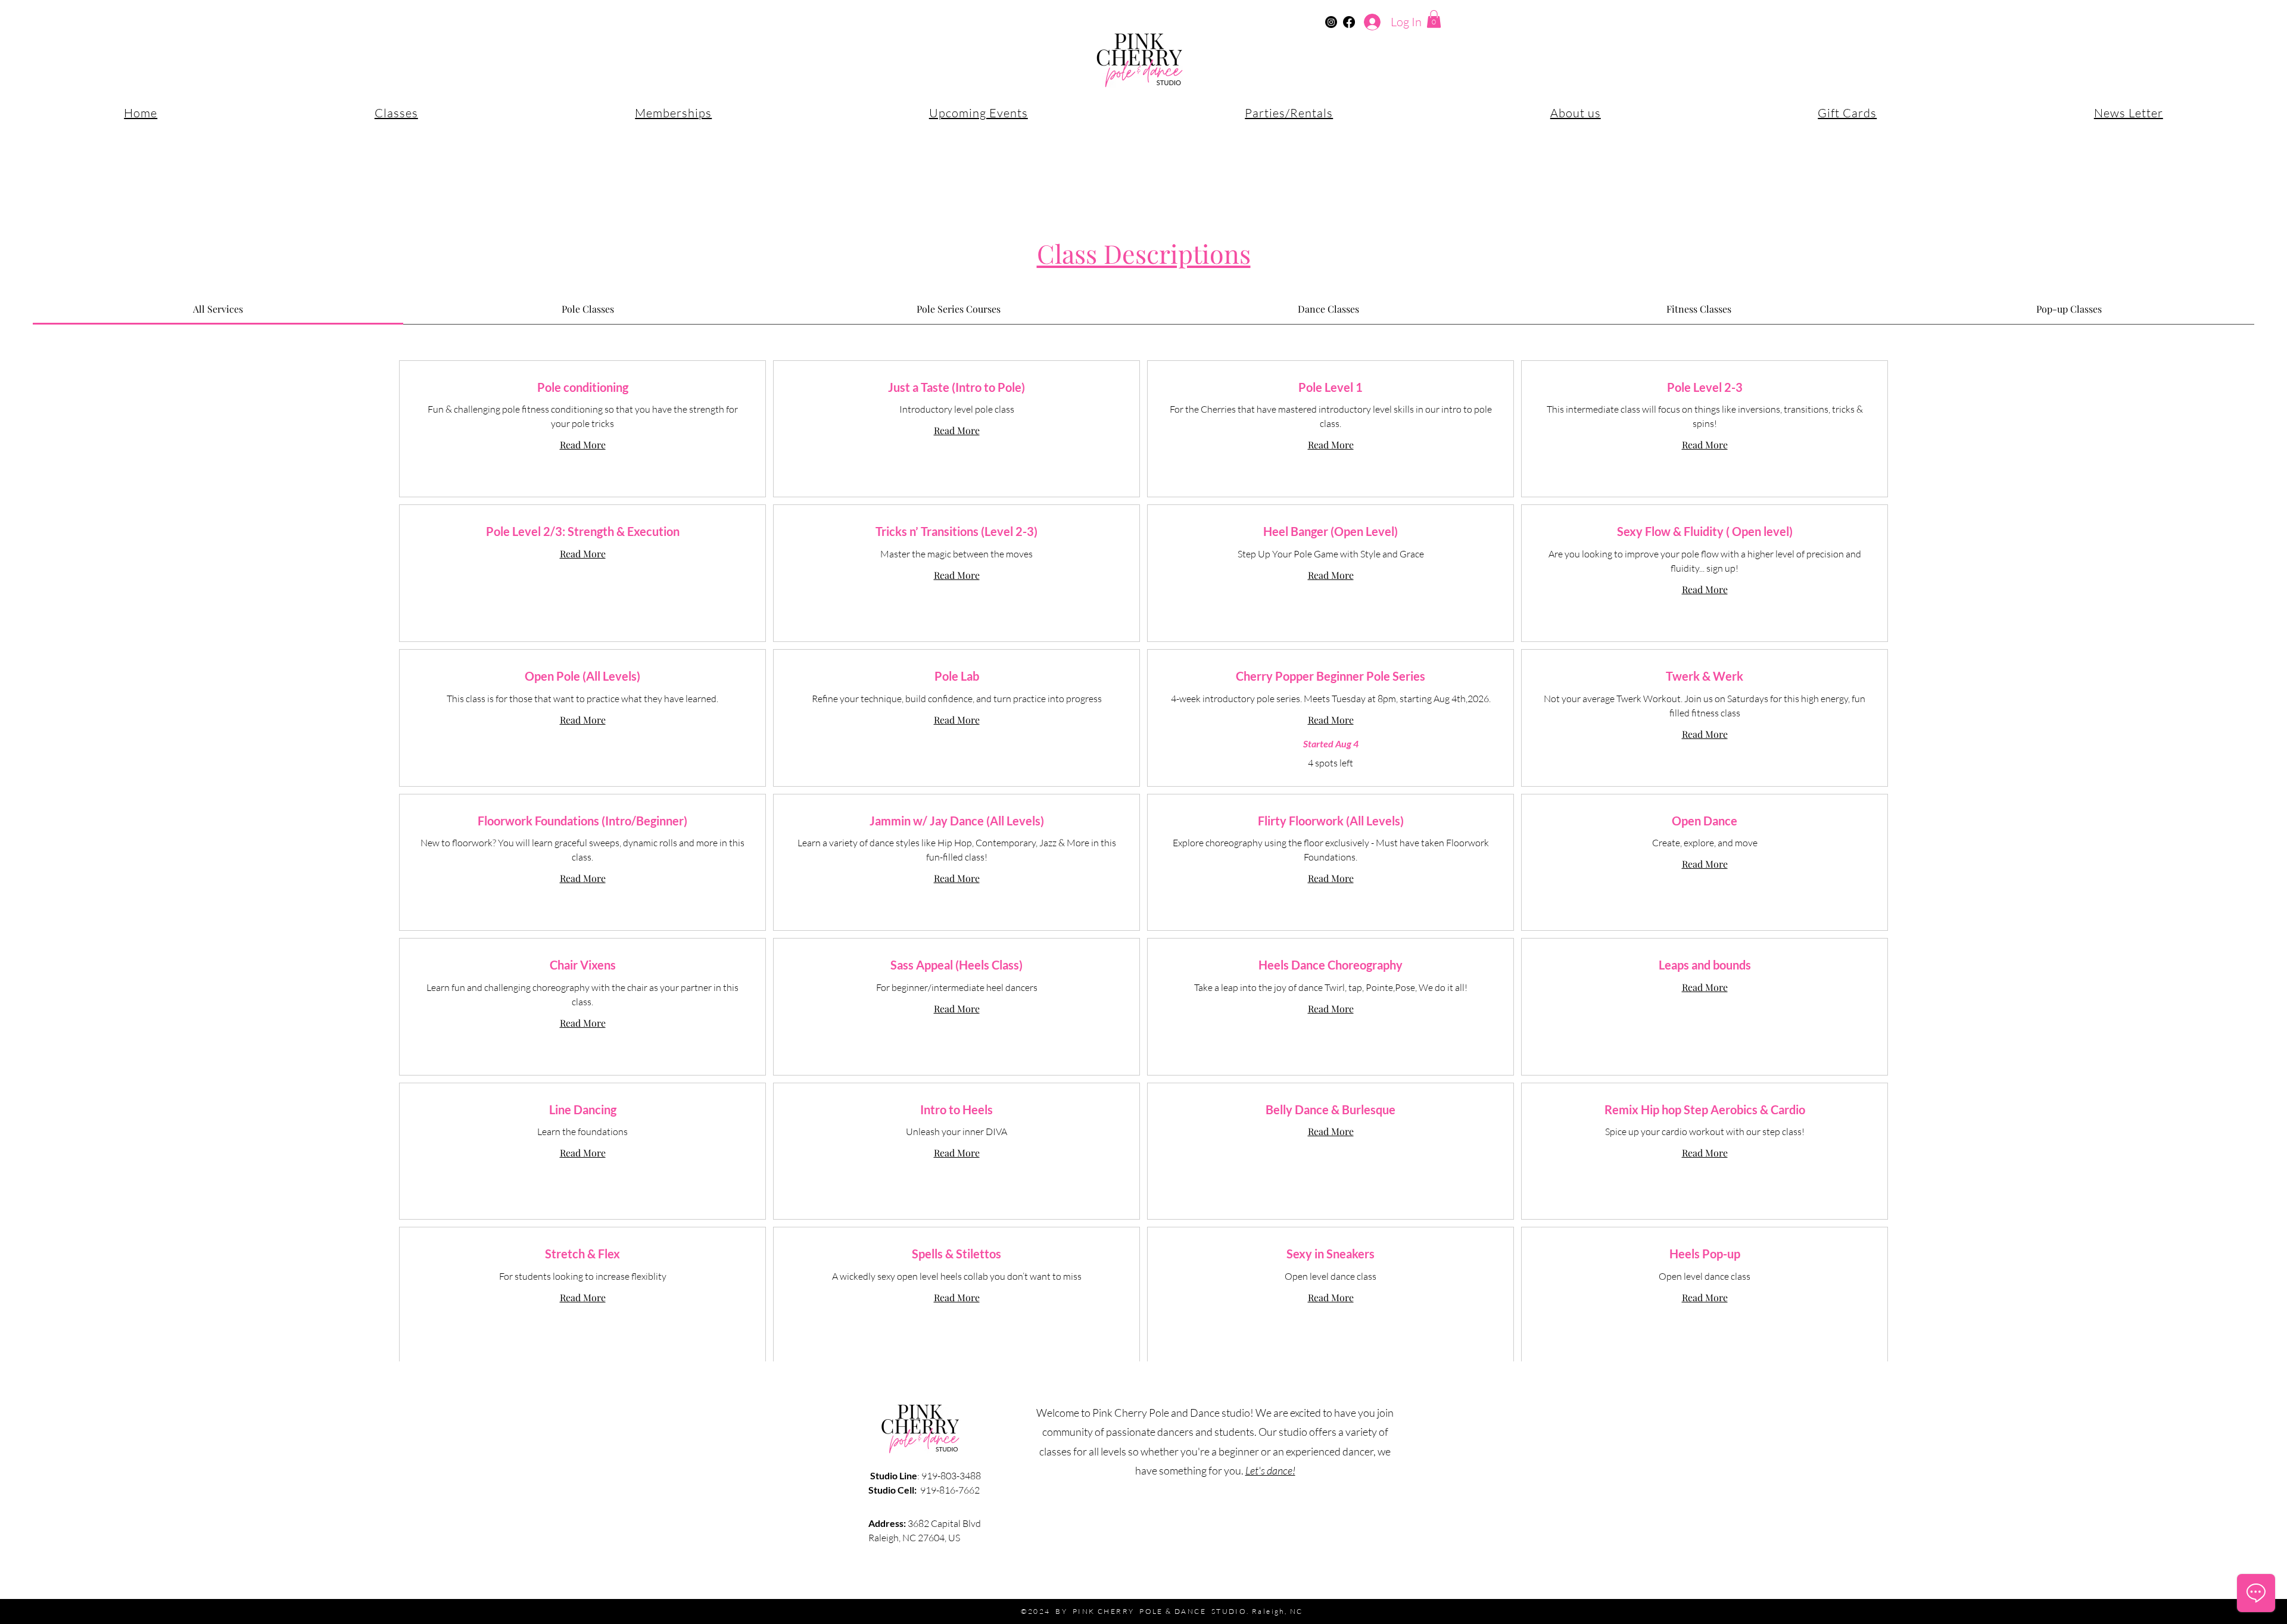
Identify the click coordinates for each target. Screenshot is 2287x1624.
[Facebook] (1349, 22)
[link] (218, 309)
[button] (1434, 19)
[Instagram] (1331, 22)
